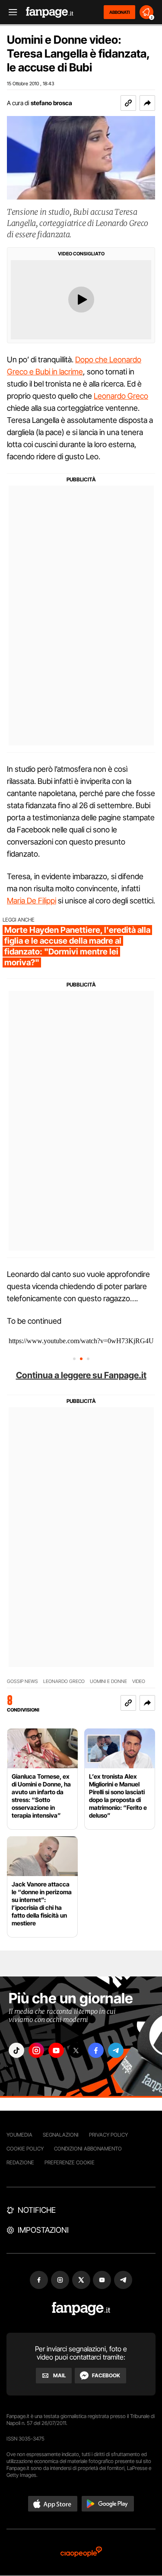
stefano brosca (51, 103)
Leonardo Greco (121, 396)
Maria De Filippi (32, 901)
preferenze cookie (70, 2162)
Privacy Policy (108, 2135)
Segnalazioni (61, 2135)
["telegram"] (116, 2050)
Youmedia (19, 2135)
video (139, 1681)
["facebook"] (96, 2050)
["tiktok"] (16, 2050)
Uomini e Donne (108, 1681)
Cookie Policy (25, 2149)
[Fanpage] (81, 2309)
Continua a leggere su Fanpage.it (81, 1375)
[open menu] (10, 12)
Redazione (20, 2162)
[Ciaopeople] (81, 2552)
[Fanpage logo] (50, 12)
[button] (147, 103)
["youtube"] (56, 2050)
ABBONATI (119, 12)
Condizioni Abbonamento (88, 2149)
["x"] (76, 2050)
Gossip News (22, 1681)
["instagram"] (36, 2050)
